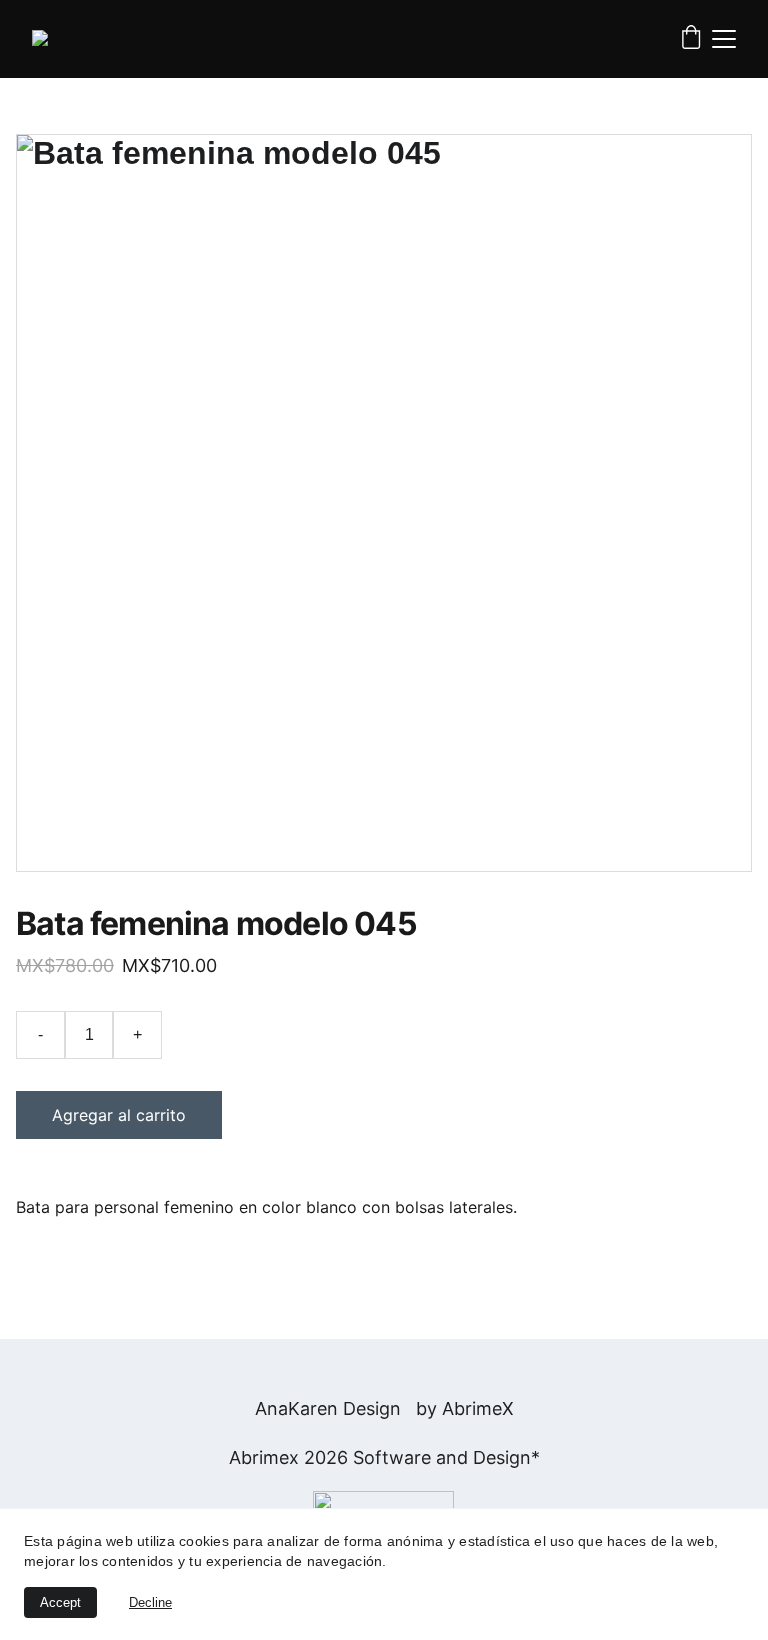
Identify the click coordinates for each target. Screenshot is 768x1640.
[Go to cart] (691, 39)
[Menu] (724, 39)
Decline (150, 1602)
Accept (60, 1602)
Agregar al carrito (119, 1115)
